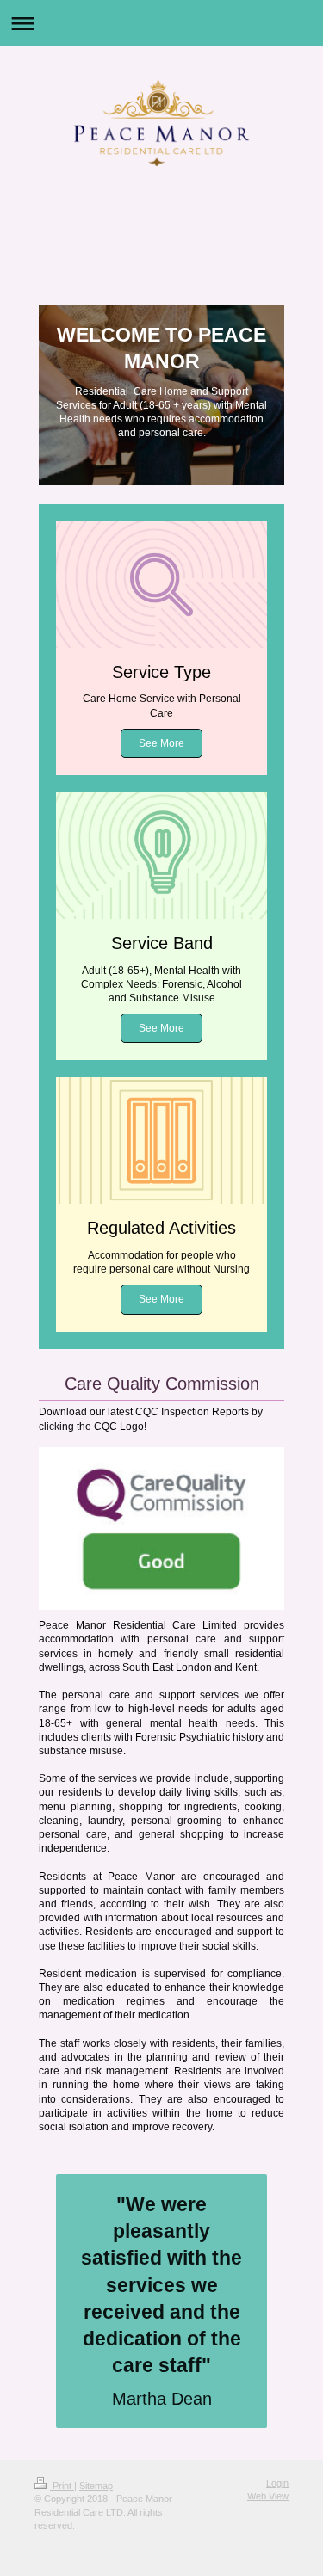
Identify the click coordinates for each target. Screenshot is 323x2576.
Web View (268, 2496)
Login (277, 2483)
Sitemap (96, 2486)
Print (62, 2486)
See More (161, 743)
